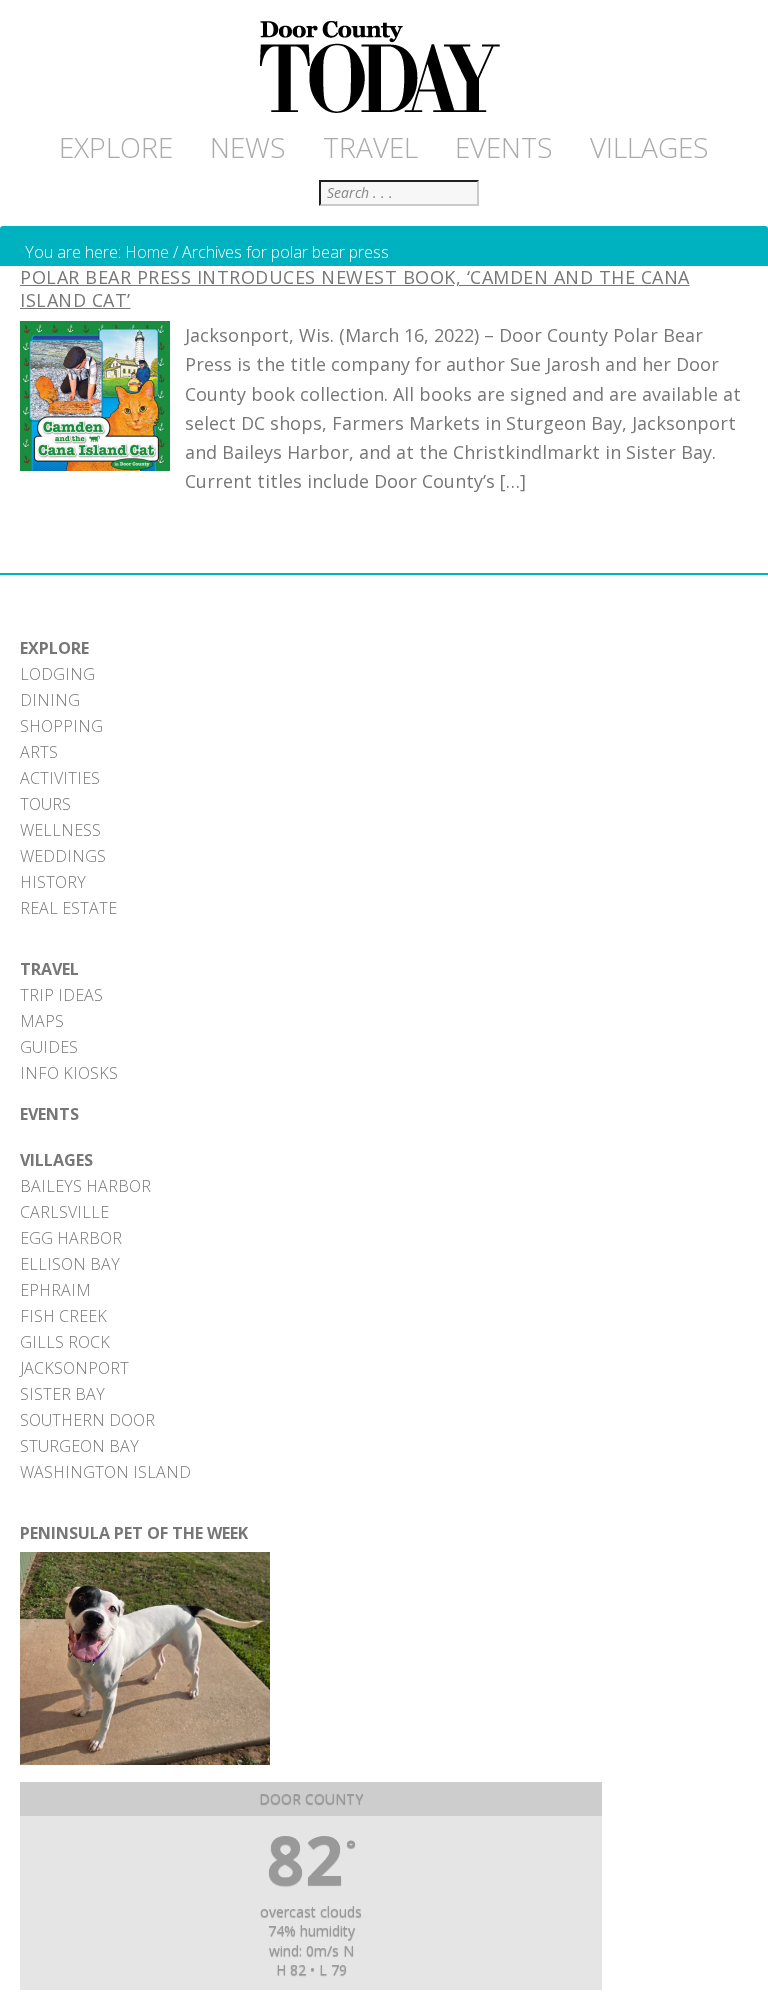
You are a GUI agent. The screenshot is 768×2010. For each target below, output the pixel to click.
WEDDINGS (63, 856)
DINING (50, 700)
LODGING (57, 674)
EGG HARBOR (71, 1238)
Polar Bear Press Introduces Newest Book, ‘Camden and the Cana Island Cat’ (355, 288)
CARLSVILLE (64, 1212)
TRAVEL (49, 969)
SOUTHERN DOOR (87, 1420)
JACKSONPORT (74, 1368)
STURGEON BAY (79, 1446)
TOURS (45, 804)
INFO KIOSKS (69, 1073)
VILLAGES (56, 1160)
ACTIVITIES (60, 778)
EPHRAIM (55, 1290)
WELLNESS (60, 830)
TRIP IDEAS (61, 995)
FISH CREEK (63, 1316)
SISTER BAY (62, 1394)
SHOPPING (61, 726)
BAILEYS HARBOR (85, 1186)
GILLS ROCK (65, 1342)
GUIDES (49, 1047)
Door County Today (384, 68)
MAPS (42, 1021)
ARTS (39, 752)
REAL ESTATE (68, 908)
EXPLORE (54, 648)
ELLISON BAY (70, 1264)
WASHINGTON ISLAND (105, 1472)
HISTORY (53, 882)
